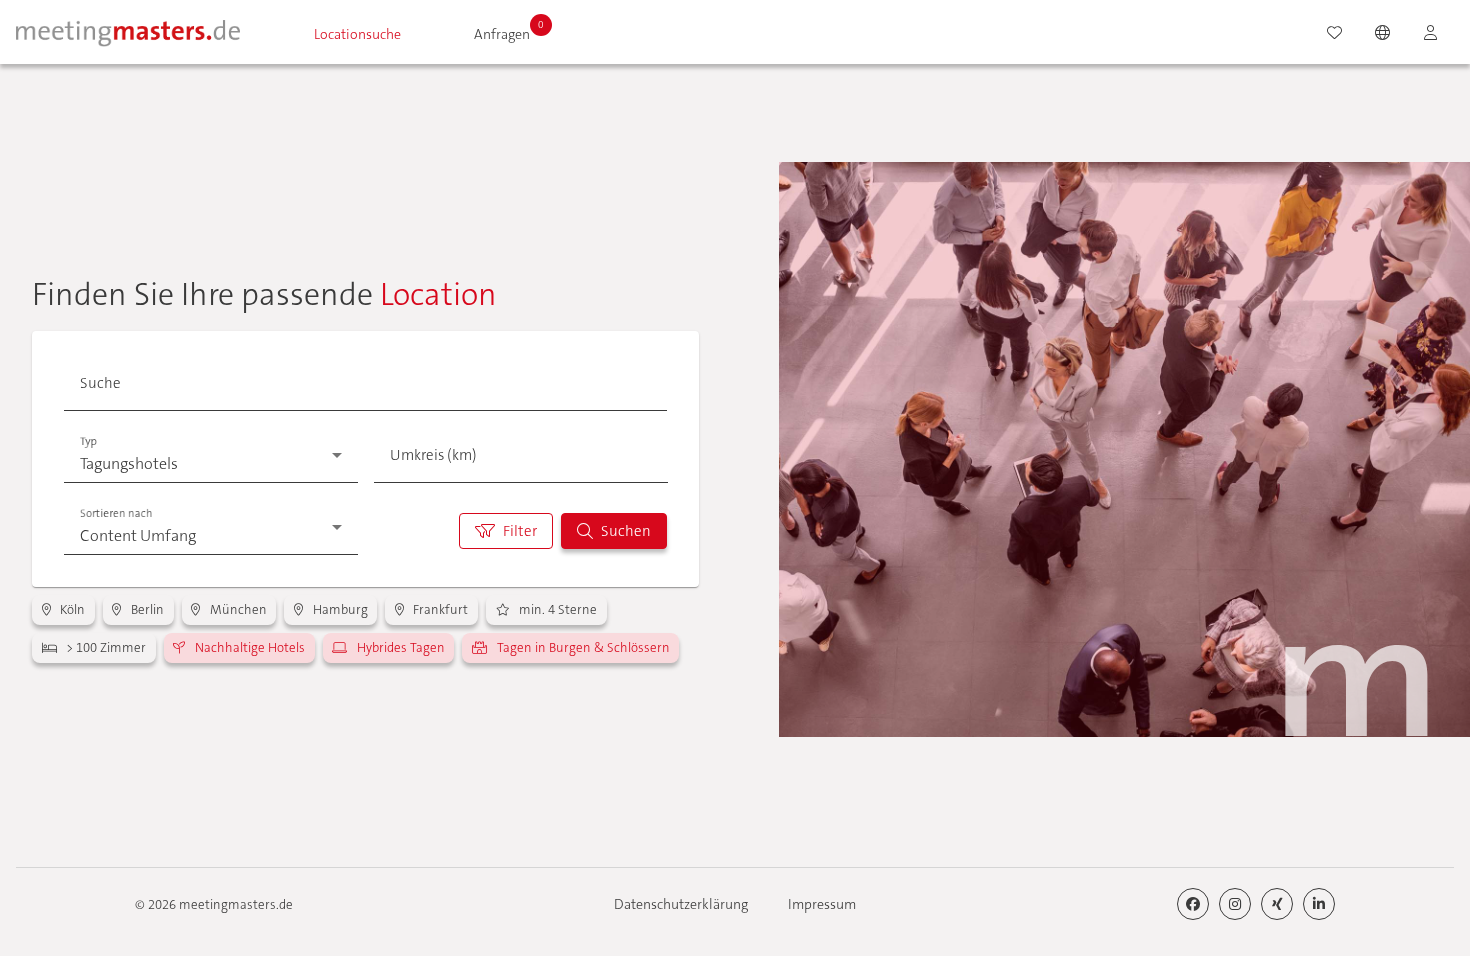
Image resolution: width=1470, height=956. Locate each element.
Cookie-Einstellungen (1011, 872)
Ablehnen (1333, 872)
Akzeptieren (1172, 872)
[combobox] (361, 389)
